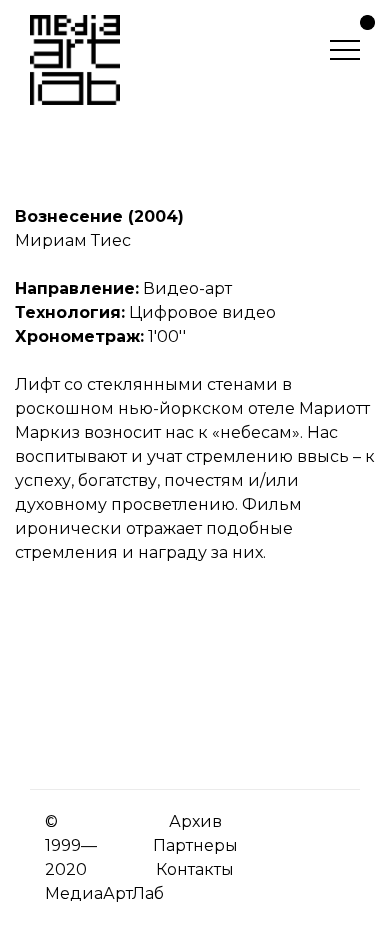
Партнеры (195, 845)
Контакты (195, 869)
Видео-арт (187, 288)
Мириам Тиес (73, 240)
